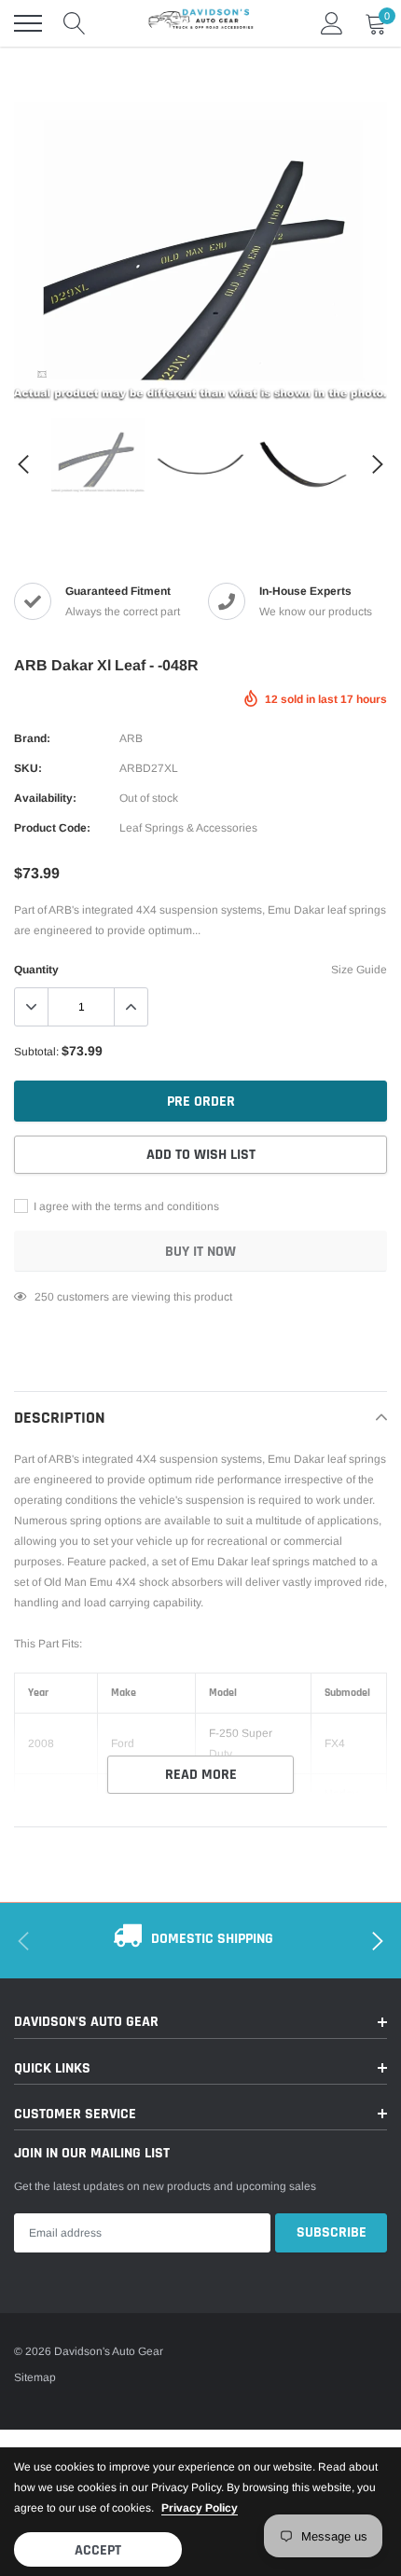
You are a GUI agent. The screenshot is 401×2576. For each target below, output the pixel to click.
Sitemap (35, 2377)
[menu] (28, 23)
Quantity (36, 970)
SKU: (28, 768)
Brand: (32, 738)
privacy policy (200, 2508)
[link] (42, 374)
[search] (75, 23)
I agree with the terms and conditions (125, 1206)
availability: (45, 798)
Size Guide (359, 970)
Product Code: (52, 828)
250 (44, 1297)
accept (98, 2550)
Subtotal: (36, 1052)
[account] (332, 23)
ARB (131, 738)
